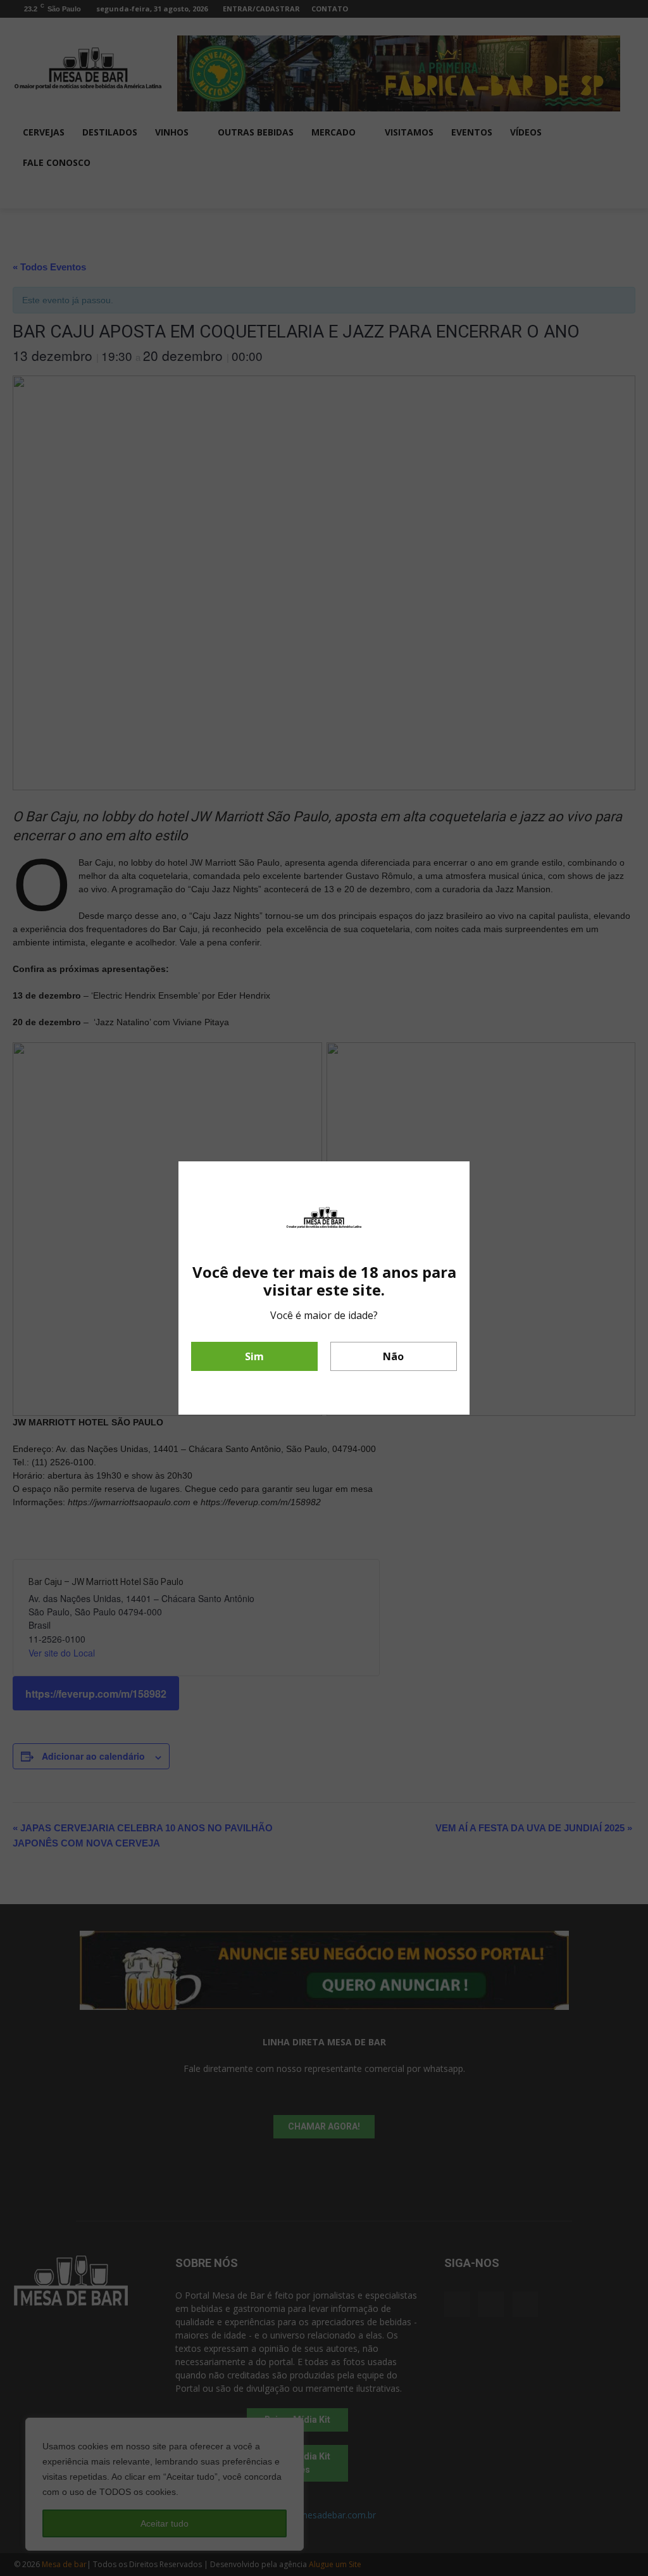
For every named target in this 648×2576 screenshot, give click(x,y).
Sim (254, 1356)
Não (393, 1356)
